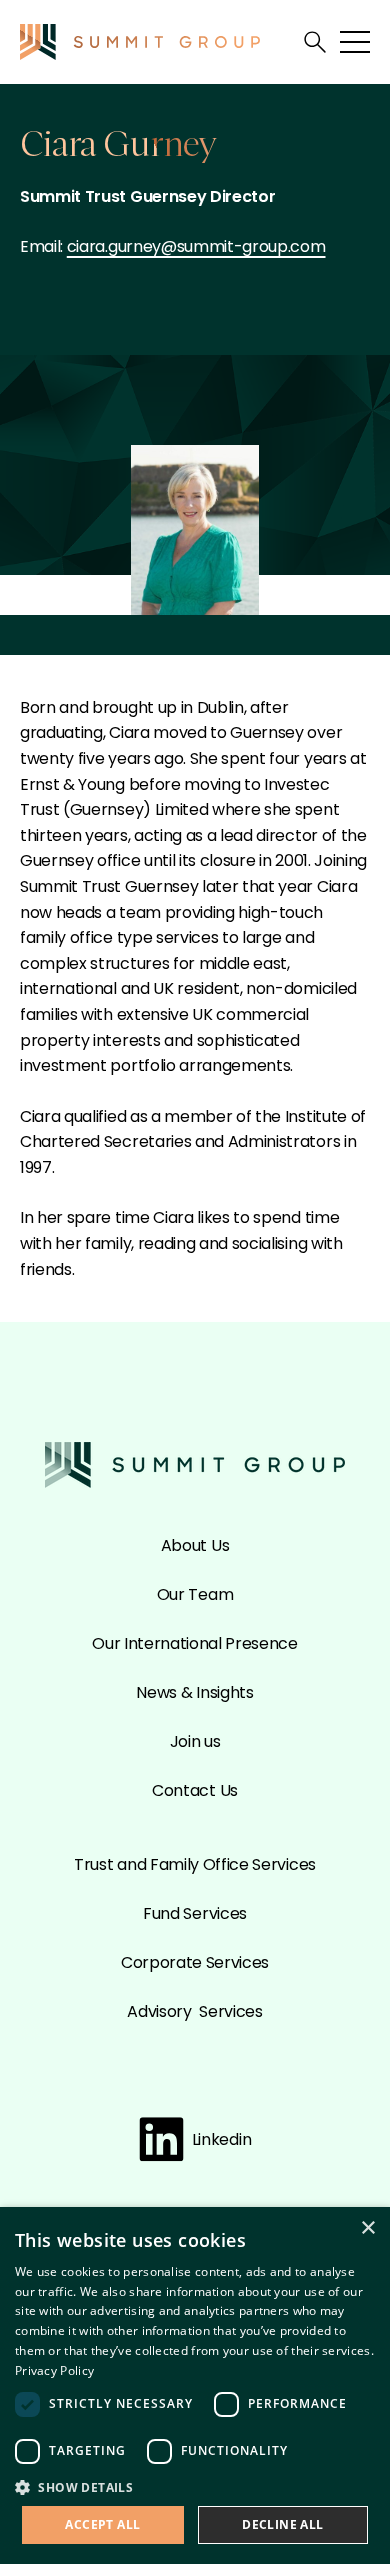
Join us (195, 1741)
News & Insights (194, 1692)
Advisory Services (194, 2011)
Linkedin (221, 2139)
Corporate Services (195, 1962)
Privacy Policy (54, 2370)
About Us (195, 1545)
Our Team (195, 1594)
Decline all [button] (282, 2524)
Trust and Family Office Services (195, 1864)
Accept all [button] (102, 2524)
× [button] (367, 2228)
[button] (195, 2486)
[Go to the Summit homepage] (140, 42)
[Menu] (355, 42)
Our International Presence (195, 1643)
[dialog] (195, 2385)
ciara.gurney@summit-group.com (196, 246)
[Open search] (315, 42)
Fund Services (195, 1913)
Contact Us (195, 1790)
